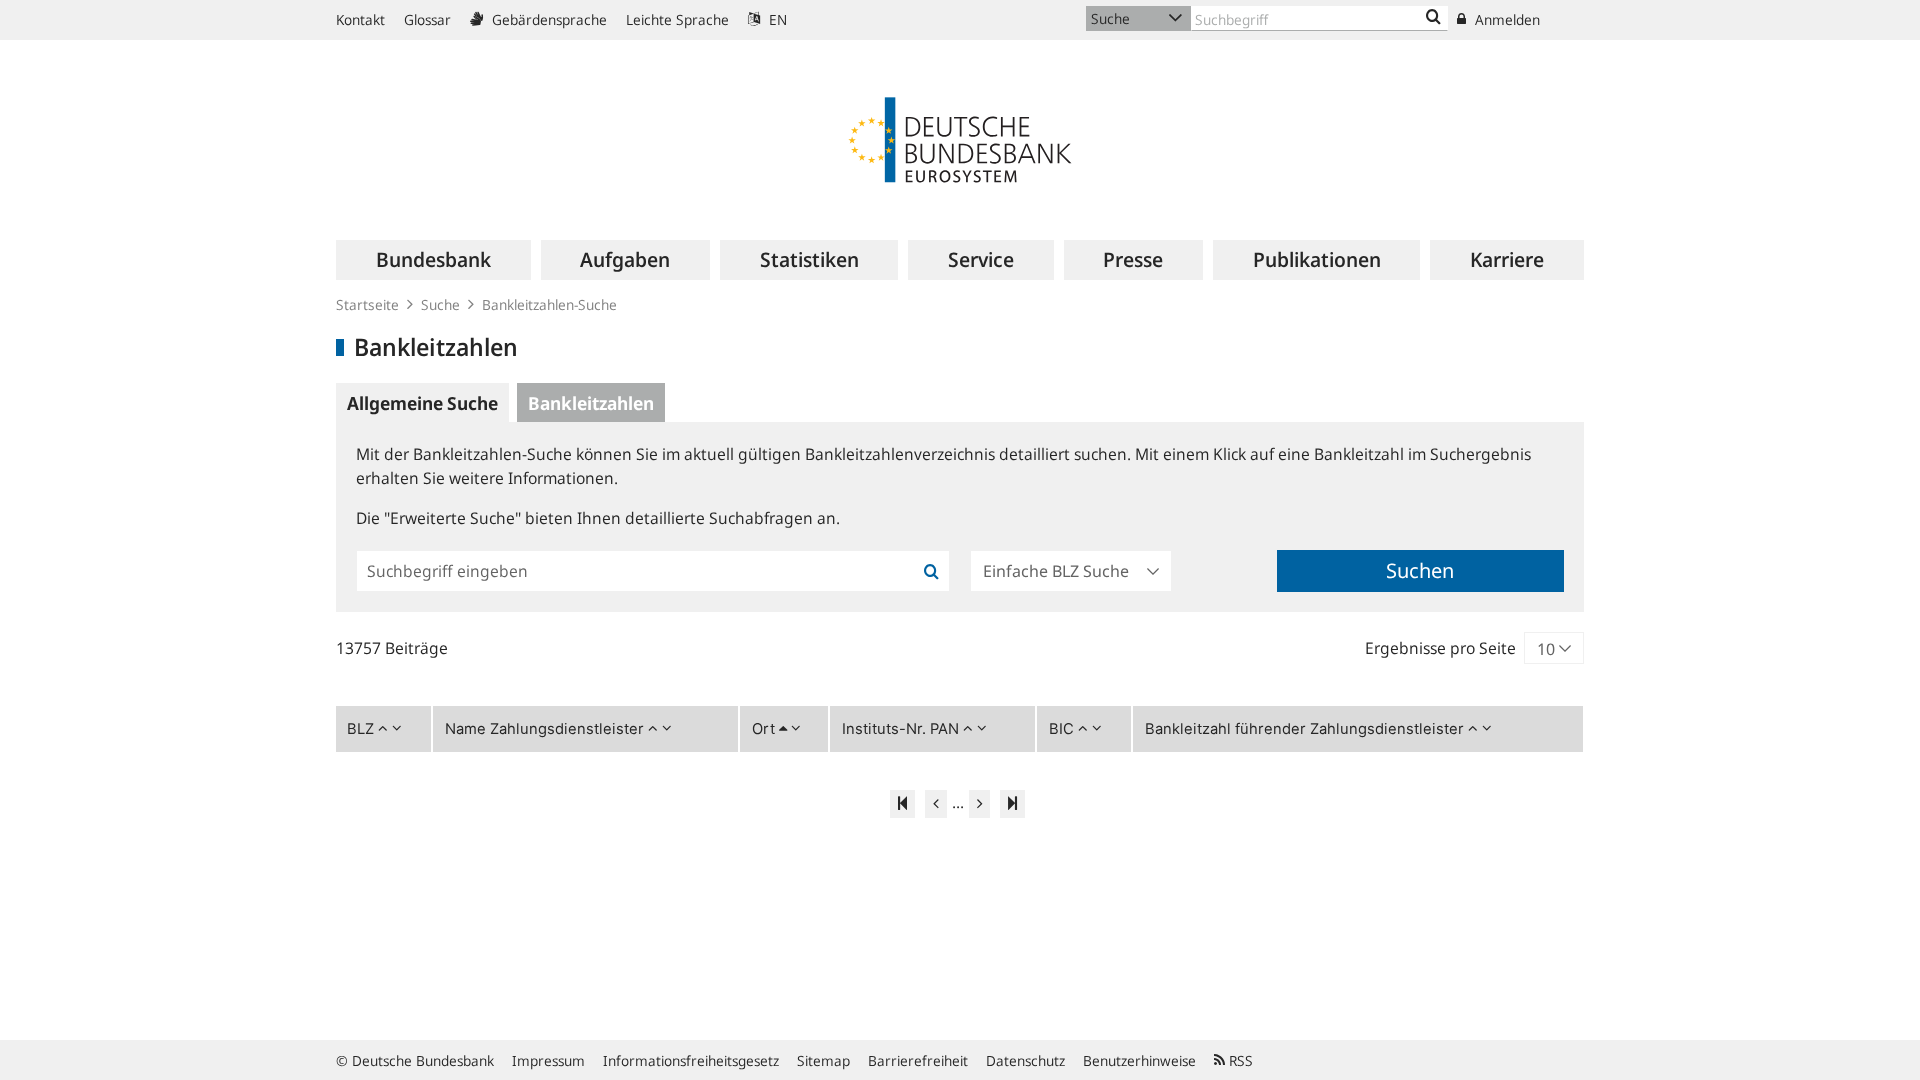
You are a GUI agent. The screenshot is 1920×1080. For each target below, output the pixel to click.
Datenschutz (1025, 1060)
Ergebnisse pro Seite (1440, 648)
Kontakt (360, 19)
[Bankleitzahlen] (1433, 18)
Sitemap (823, 1060)
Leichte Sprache (677, 19)
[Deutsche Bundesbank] (960, 138)
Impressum (548, 1060)
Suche (440, 304)
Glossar (427, 19)
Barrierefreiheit (918, 1060)
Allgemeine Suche (422, 403)
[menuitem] (433, 260)
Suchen (1420, 570)
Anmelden (1505, 19)
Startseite (367, 304)
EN (776, 19)
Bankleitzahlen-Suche (549, 304)
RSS (1239, 1060)
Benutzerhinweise (1139, 1060)
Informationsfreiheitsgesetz (691, 1060)
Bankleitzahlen (591, 403)
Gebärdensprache (547, 19)
